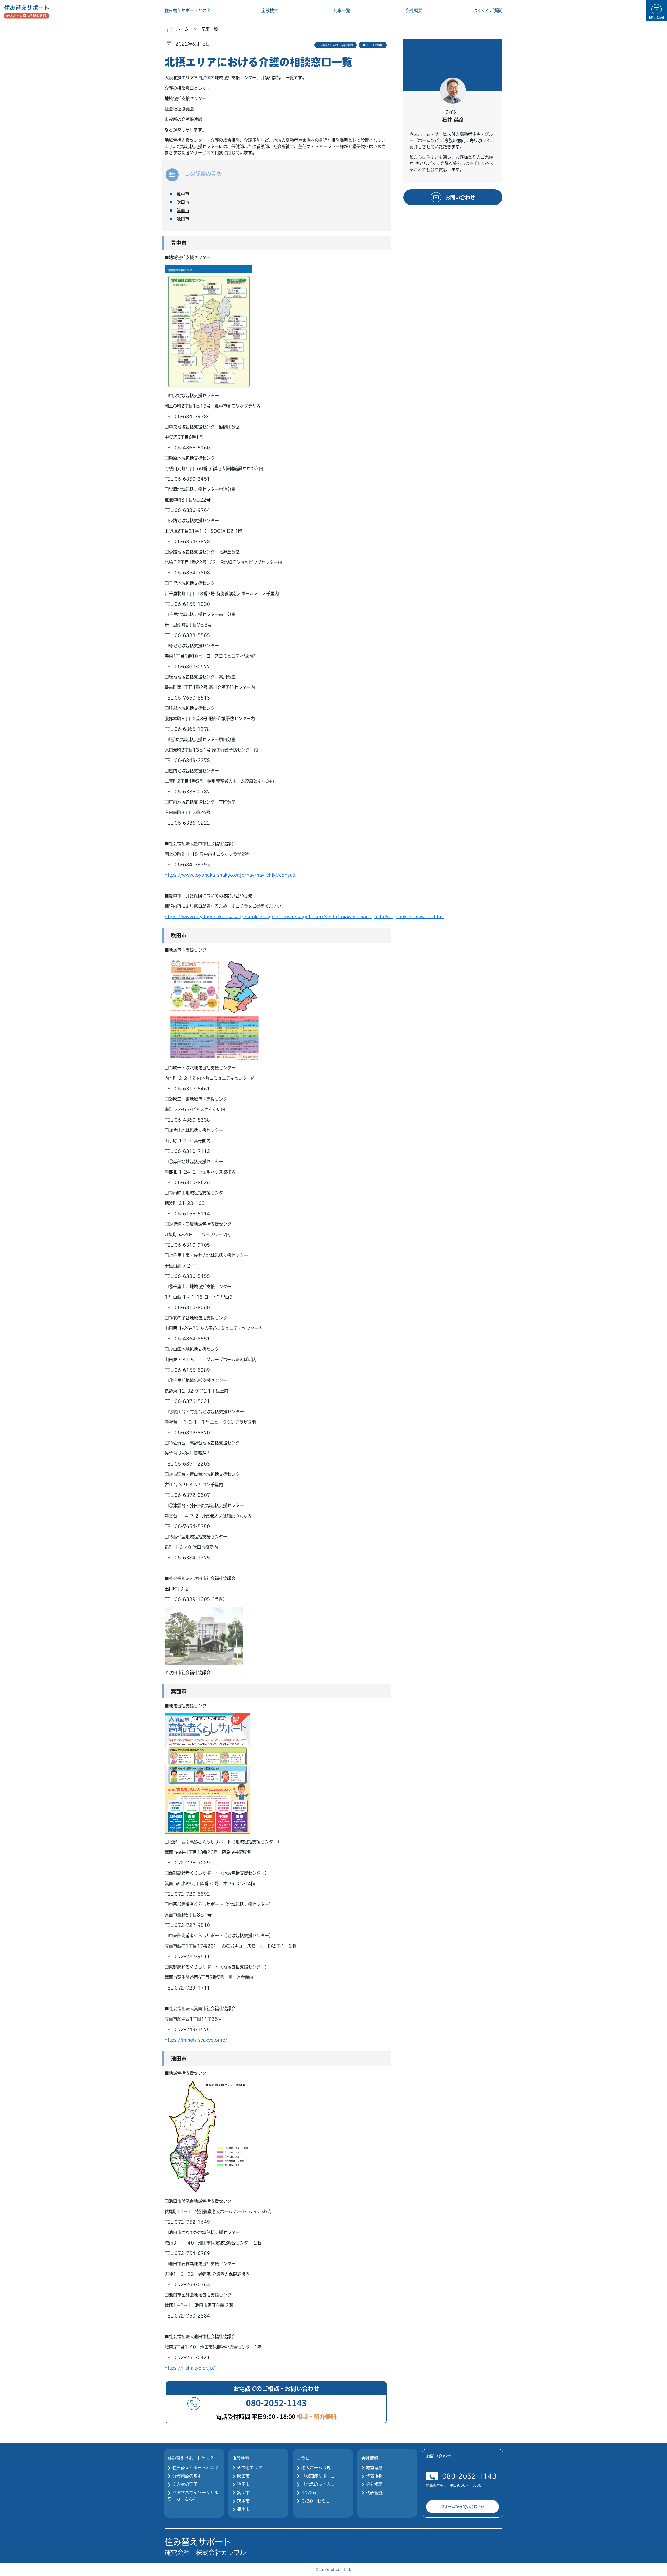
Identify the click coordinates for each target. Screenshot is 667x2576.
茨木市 (243, 2501)
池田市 (243, 2484)
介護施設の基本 (187, 2476)
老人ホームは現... (318, 2468)
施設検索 (270, 10)
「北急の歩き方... (318, 2484)
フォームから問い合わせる (462, 2507)
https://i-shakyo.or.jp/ (190, 2368)
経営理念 (374, 2468)
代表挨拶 (374, 2476)
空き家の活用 (185, 2484)
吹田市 (243, 2476)
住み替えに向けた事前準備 (336, 45)
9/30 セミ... (315, 2501)
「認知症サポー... (318, 2476)
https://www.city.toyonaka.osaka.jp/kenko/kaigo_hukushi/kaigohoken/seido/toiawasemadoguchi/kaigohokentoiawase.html (304, 917)
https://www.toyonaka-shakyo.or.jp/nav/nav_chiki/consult (230, 875)
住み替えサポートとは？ (188, 10)
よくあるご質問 (488, 10)
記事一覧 (342, 10)
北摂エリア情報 (373, 45)
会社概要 (414, 10)
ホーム (182, 29)
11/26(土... (314, 2493)
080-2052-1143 (469, 2476)
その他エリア (250, 2468)
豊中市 (243, 2509)
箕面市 (243, 2493)
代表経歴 (374, 2493)
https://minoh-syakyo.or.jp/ (196, 2040)
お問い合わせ (460, 197)
